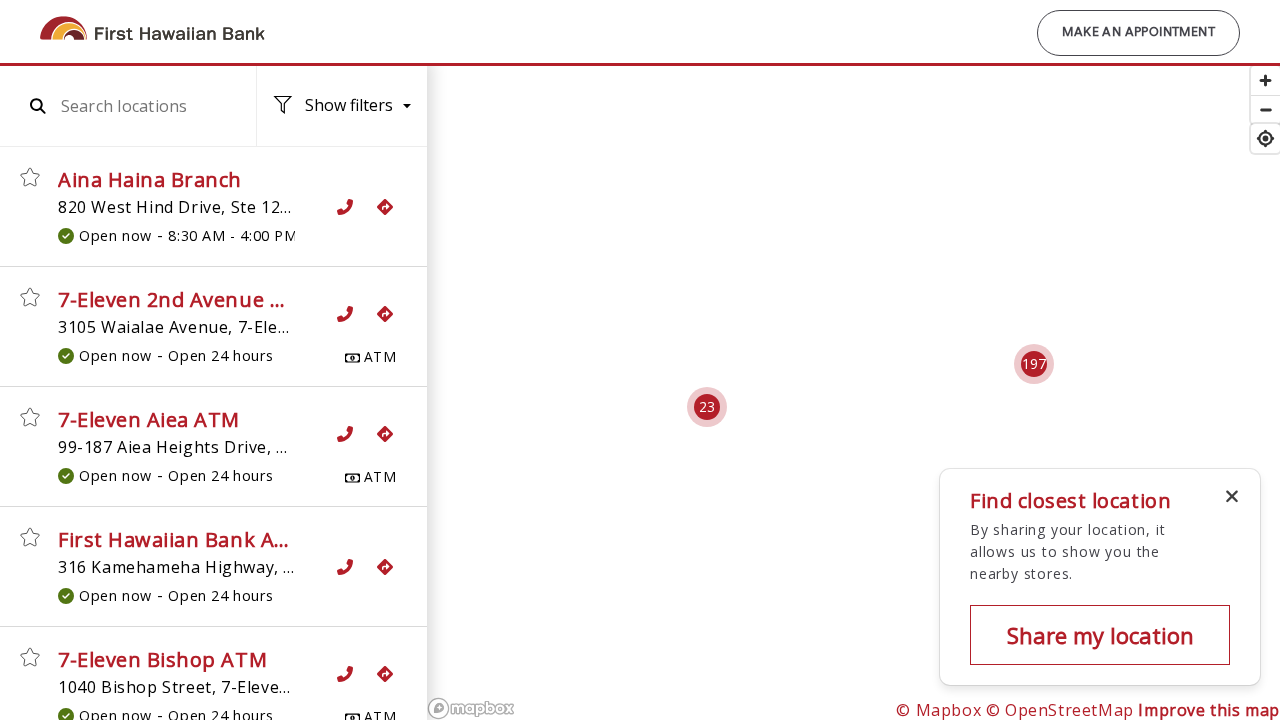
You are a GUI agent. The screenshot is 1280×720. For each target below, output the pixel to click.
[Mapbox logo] (471, 708)
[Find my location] (1265, 138)
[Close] (1232, 497)
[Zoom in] (1265, 80)
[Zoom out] (1265, 109)
